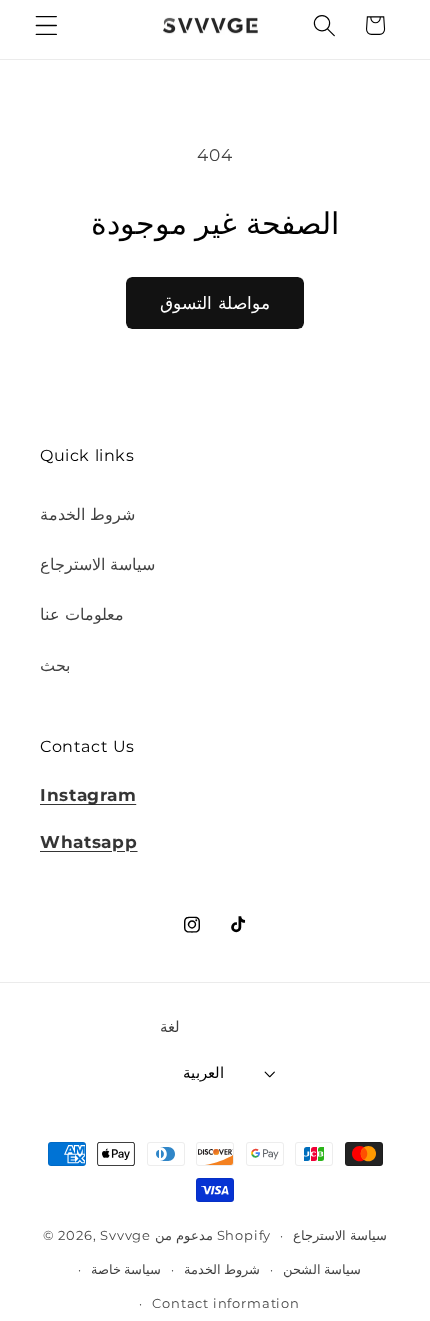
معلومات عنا (82, 614)
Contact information (225, 1303)
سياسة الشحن (322, 1269)
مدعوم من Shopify (213, 1235)
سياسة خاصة (126, 1269)
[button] (46, 25)
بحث (55, 665)
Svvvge (125, 1235)
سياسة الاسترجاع (97, 564)
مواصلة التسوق (214, 302)
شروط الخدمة (87, 514)
